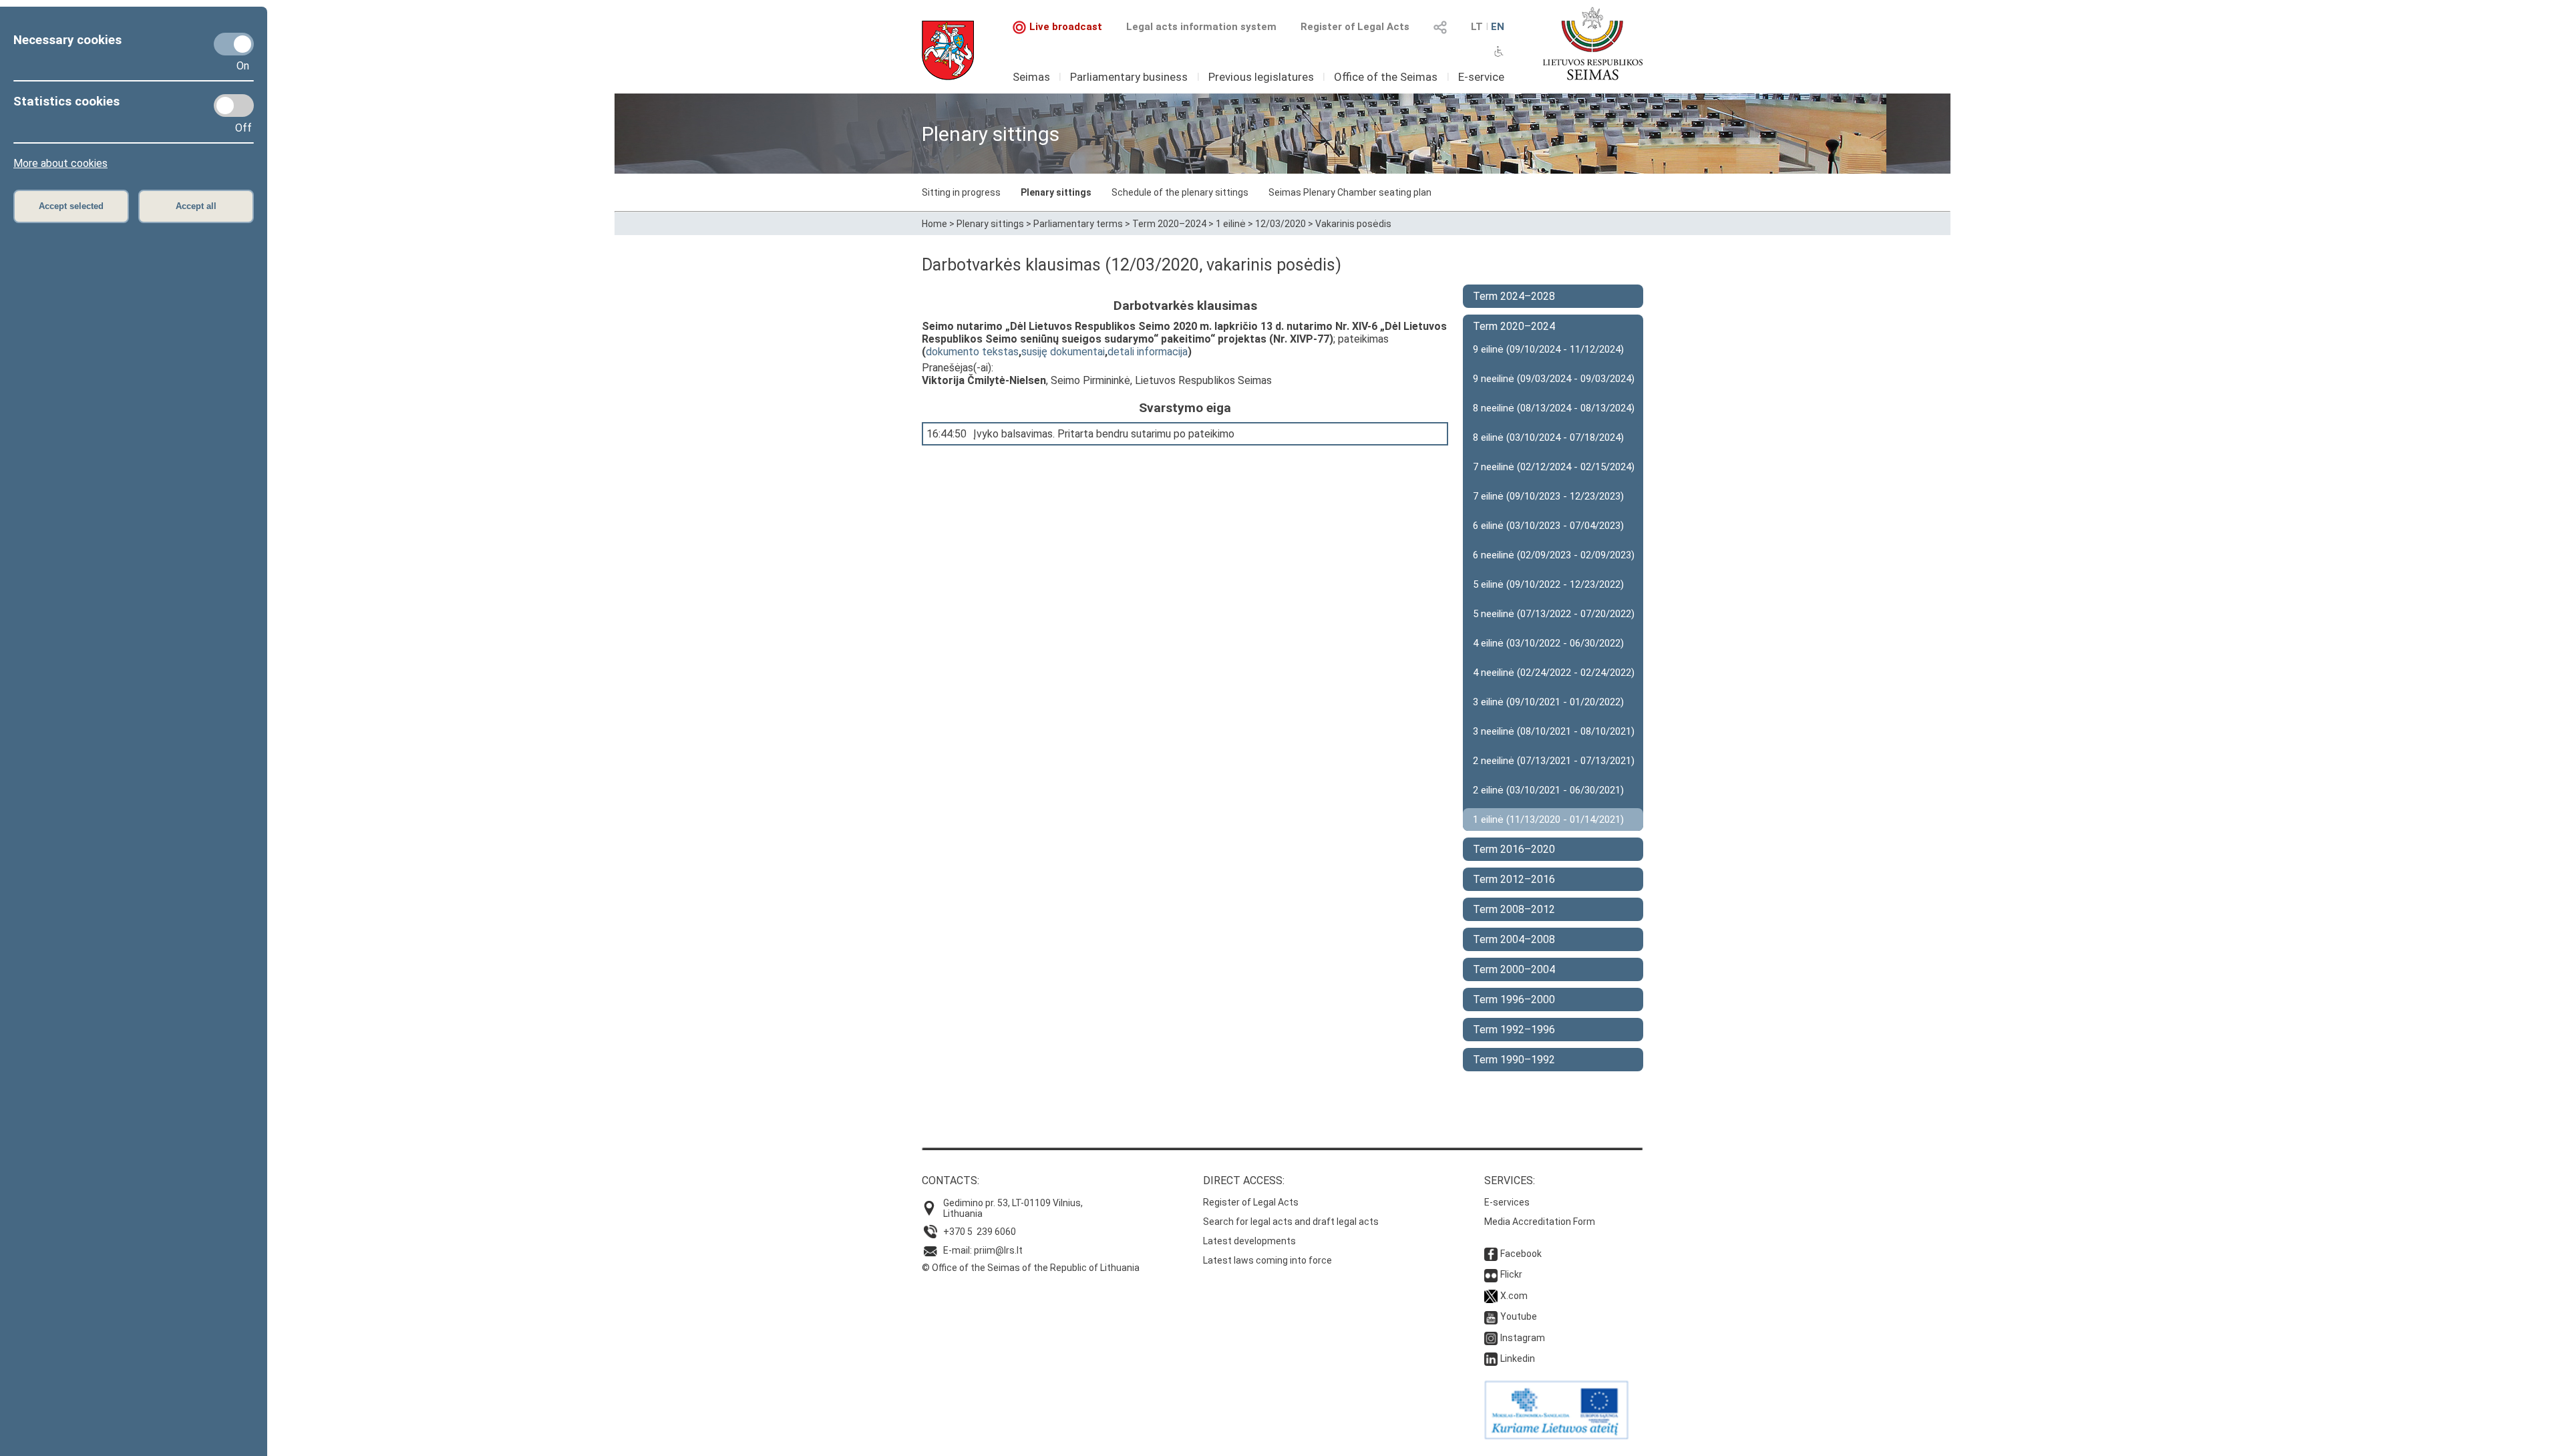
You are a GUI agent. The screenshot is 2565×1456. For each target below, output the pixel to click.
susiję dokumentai (1063, 352)
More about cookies (60, 163)
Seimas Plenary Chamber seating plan (1350, 192)
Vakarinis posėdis (1353, 224)
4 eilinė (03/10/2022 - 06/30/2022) (1548, 643)
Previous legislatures (1261, 77)
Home (934, 224)
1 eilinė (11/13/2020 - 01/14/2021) (1548, 820)
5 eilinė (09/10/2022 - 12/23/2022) (1548, 584)
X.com (1514, 1296)
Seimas (1031, 77)
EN (1498, 27)
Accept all (196, 206)
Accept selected (71, 206)
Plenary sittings (1056, 192)
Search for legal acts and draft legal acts (1291, 1222)
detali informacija (1148, 352)
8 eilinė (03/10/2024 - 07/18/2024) (1548, 437)
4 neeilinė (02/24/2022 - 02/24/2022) (1554, 673)
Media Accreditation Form (1540, 1222)
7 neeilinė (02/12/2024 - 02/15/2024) (1554, 467)
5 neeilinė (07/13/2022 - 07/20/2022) (1554, 614)
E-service (1481, 77)
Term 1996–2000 (1514, 999)
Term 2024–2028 (1514, 296)
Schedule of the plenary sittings (1180, 192)
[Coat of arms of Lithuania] (948, 50)
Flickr (1511, 1274)
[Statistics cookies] (234, 106)
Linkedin (1518, 1358)
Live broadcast (1066, 27)
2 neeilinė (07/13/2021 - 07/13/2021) (1554, 761)
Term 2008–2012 (1514, 909)
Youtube (1519, 1316)
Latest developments (1249, 1241)
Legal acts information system (1201, 27)
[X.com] (1491, 1296)
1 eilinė (1231, 224)
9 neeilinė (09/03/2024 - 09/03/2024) (1554, 379)
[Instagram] (1491, 1338)
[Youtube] (1491, 1316)
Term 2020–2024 (1169, 224)
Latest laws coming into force (1267, 1260)
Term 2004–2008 (1514, 939)
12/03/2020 (1280, 224)
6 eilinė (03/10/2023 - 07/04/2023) (1548, 526)
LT (1477, 27)
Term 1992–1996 (1514, 1030)
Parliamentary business (1129, 77)
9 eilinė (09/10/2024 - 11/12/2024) (1548, 349)
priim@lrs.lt (998, 1250)
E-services (1507, 1202)
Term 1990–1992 (1514, 1060)
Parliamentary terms (1078, 224)
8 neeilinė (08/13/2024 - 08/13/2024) (1554, 408)
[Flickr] (1491, 1274)
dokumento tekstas (972, 352)
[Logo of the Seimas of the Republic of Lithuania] (1593, 43)
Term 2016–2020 (1514, 849)
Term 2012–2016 (1514, 879)
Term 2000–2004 (1514, 969)
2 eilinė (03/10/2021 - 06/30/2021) (1548, 790)
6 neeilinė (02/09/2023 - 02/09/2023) (1554, 555)
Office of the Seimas (1386, 77)
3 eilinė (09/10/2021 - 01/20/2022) (1548, 702)
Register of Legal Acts (1355, 27)
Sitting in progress (961, 192)
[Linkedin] (1491, 1358)
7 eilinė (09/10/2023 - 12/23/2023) (1548, 496)
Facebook (1521, 1254)
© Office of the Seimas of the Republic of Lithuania (1031, 1268)
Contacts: (951, 1180)
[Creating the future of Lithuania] (1556, 1436)
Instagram (1523, 1338)
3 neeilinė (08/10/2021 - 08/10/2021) (1554, 731)
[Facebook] (1491, 1254)
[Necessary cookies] (234, 44)
